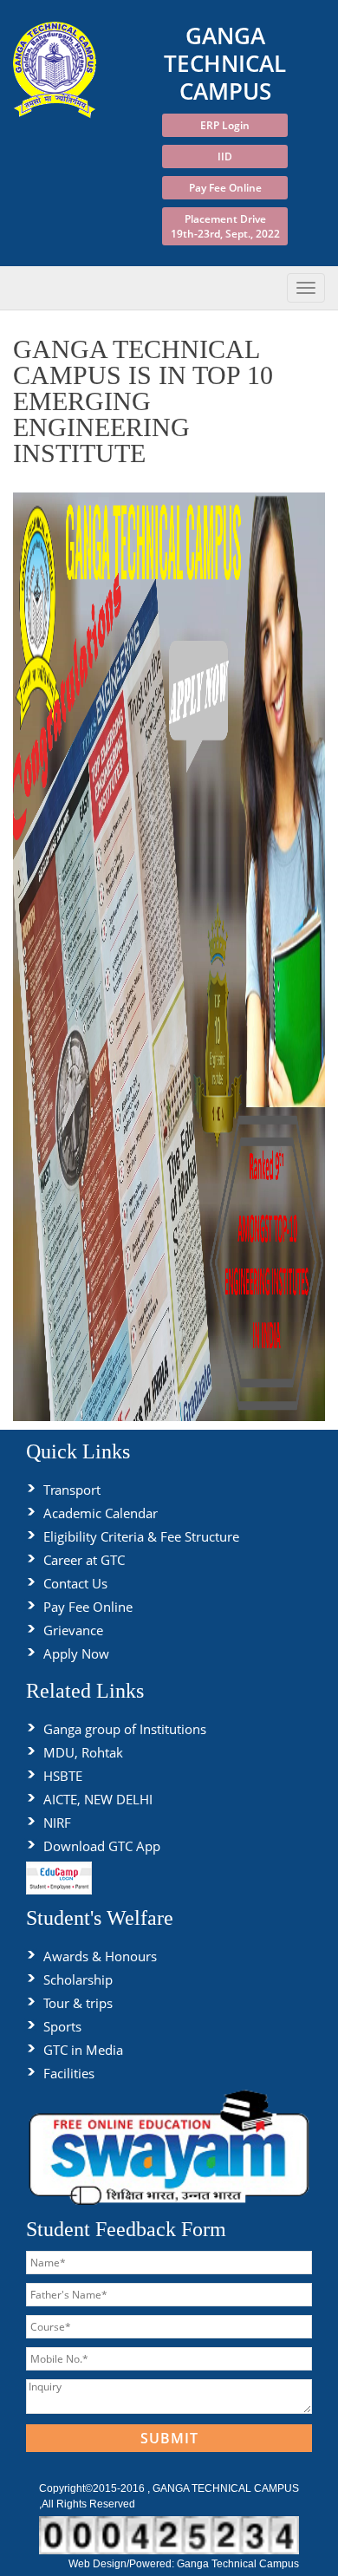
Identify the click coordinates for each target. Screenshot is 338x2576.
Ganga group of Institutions (125, 1729)
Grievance (73, 1630)
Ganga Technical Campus (238, 2564)
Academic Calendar (101, 1513)
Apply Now (76, 1653)
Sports (62, 2026)
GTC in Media (83, 2050)
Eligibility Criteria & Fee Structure (141, 1536)
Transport (72, 1490)
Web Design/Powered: (123, 2564)
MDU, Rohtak (83, 1752)
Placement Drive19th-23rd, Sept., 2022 (225, 226)
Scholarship (78, 1979)
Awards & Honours (100, 1956)
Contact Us (75, 1583)
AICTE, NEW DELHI (98, 1799)
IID (225, 157)
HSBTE (63, 1776)
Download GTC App (102, 1846)
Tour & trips (78, 2003)
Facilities (69, 2073)
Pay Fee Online (225, 188)
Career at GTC (84, 1560)
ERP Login (225, 125)
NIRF (57, 1823)
